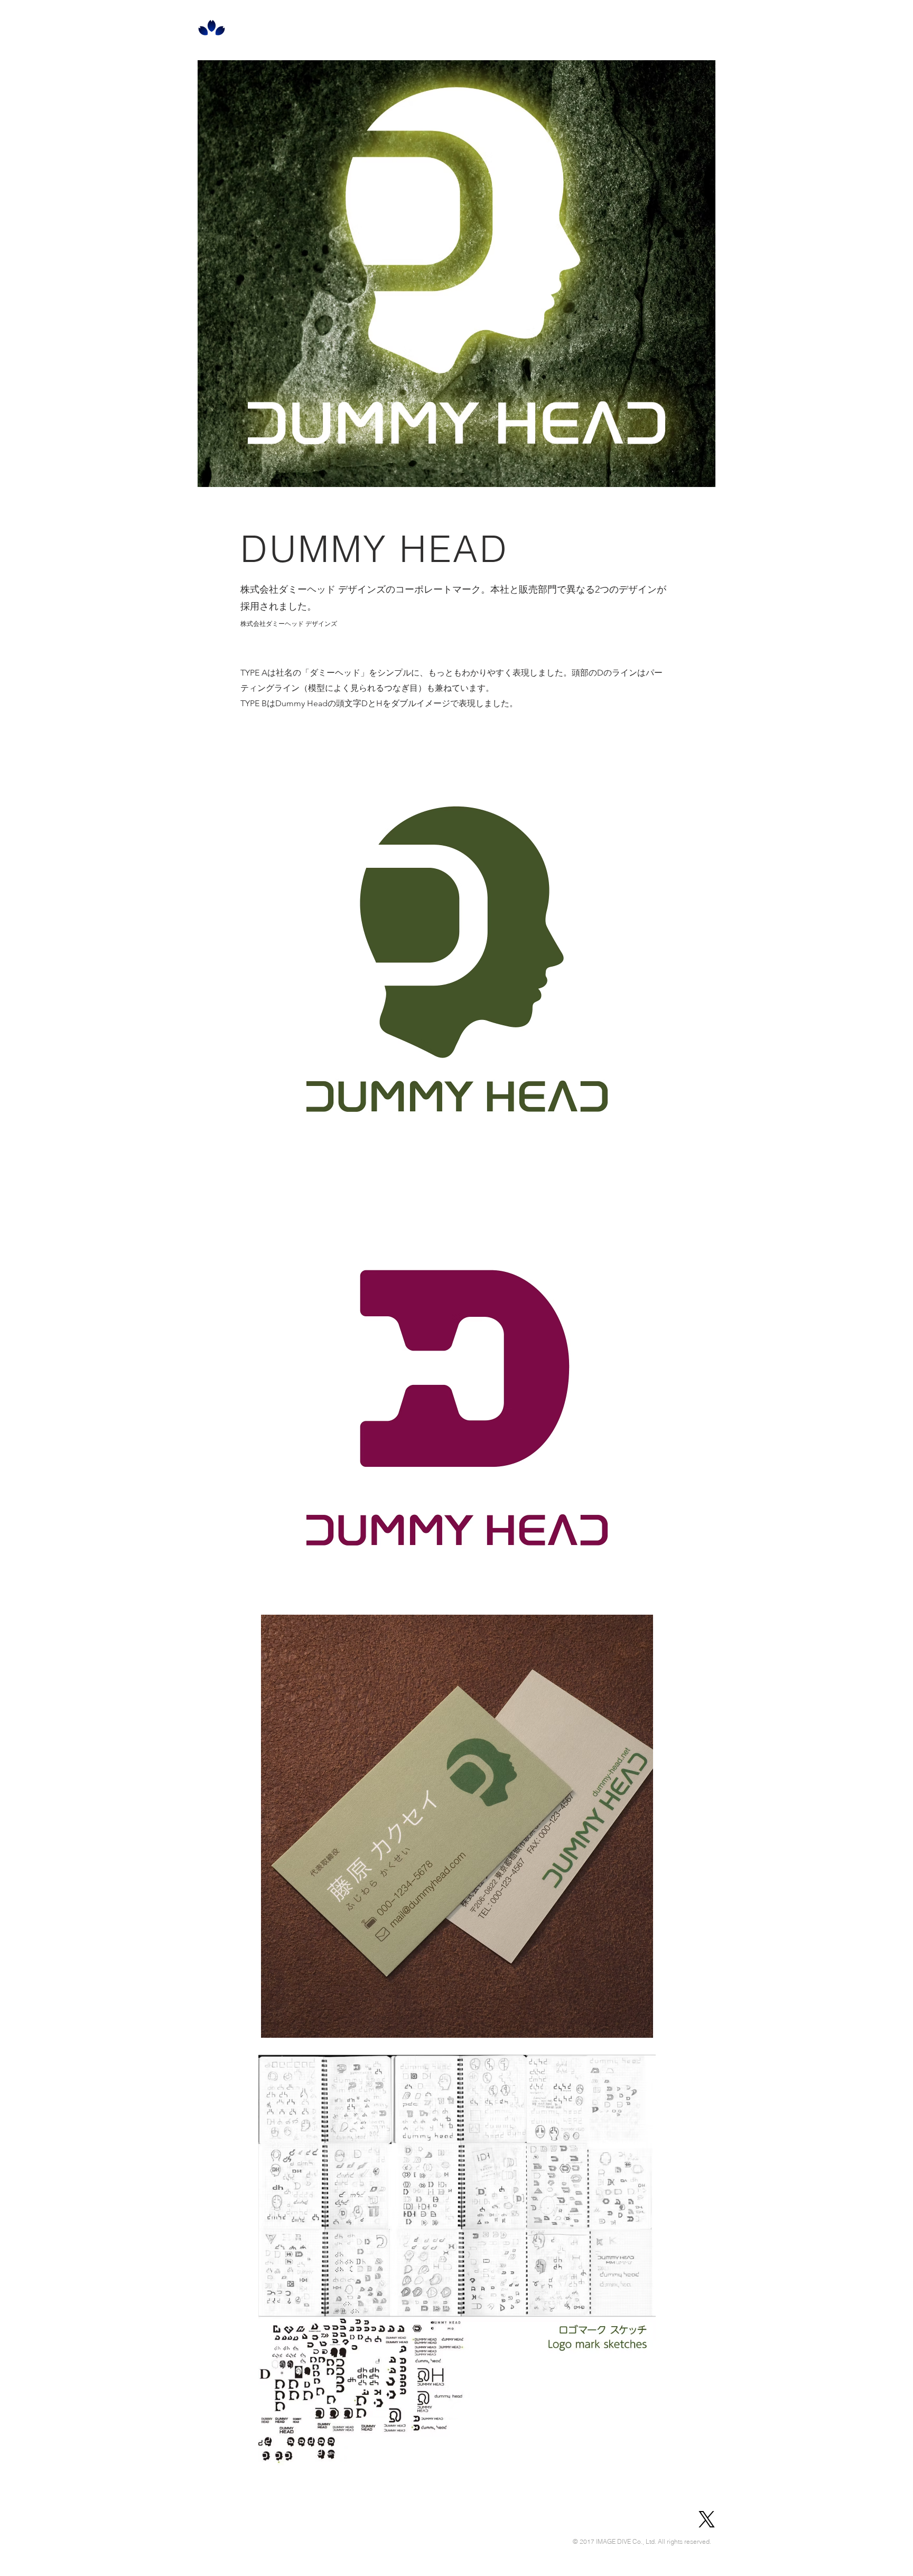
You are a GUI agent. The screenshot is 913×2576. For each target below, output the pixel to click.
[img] (457, 959)
